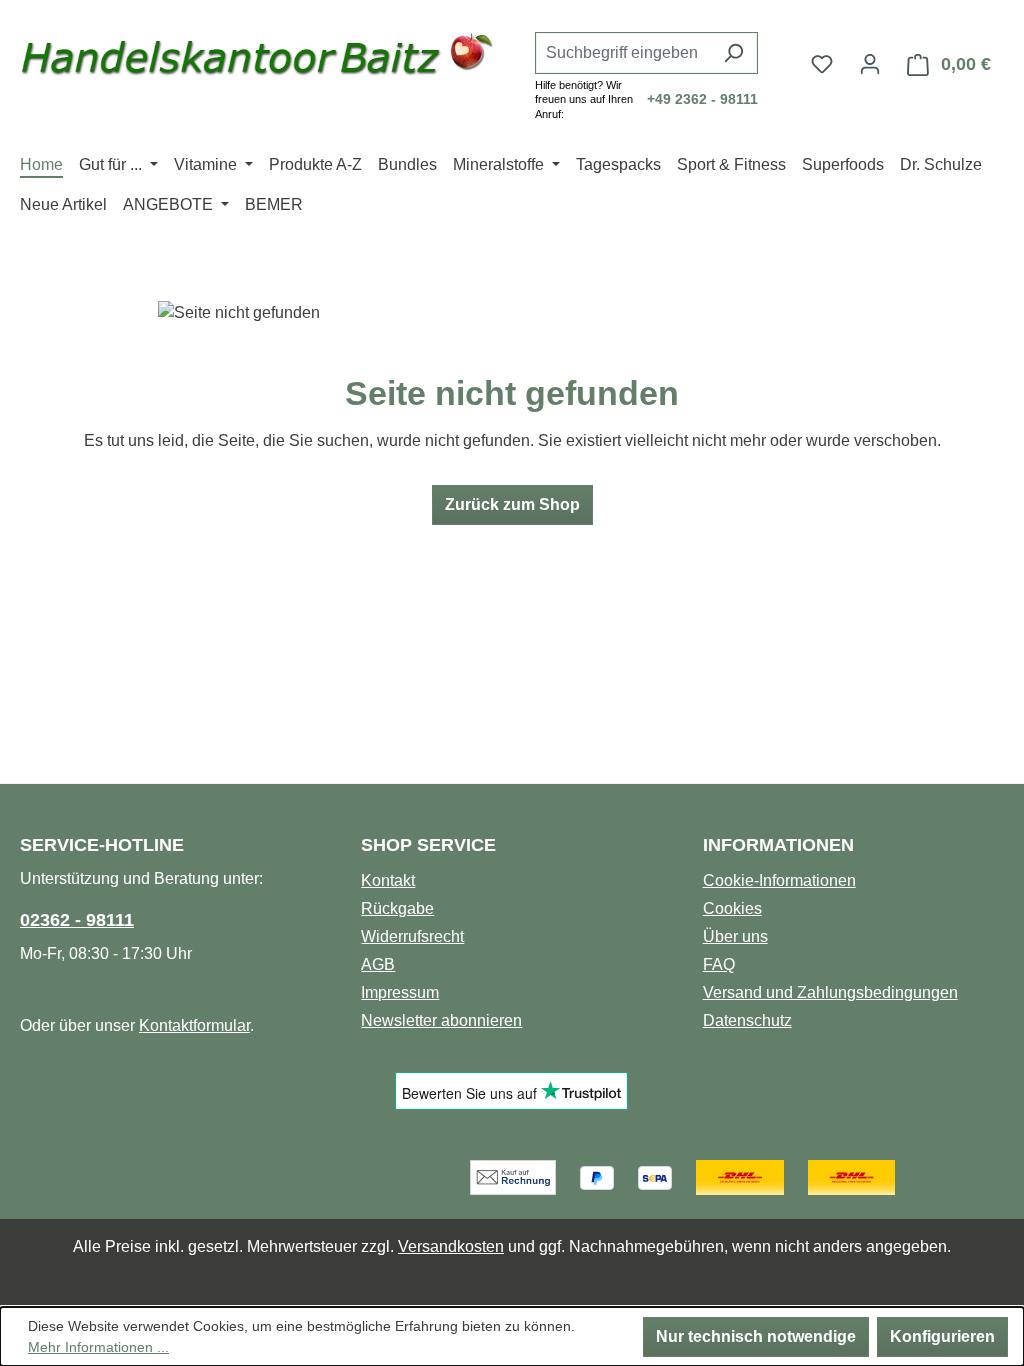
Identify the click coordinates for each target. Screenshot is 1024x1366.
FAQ (719, 964)
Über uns (735, 936)
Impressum (400, 992)
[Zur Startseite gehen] (257, 60)
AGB (378, 964)
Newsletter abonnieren (441, 1020)
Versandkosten (451, 1246)
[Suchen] (733, 53)
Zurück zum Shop (512, 504)
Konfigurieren (942, 1336)
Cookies (732, 908)
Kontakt (388, 880)
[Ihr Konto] (870, 64)
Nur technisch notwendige (756, 1336)
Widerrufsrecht (412, 936)
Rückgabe (397, 908)
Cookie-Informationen (779, 880)
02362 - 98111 (77, 920)
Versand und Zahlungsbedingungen (830, 992)
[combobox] (623, 53)
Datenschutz (747, 1020)
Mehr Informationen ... (98, 1347)
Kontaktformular (194, 1025)
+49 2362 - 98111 (702, 99)
